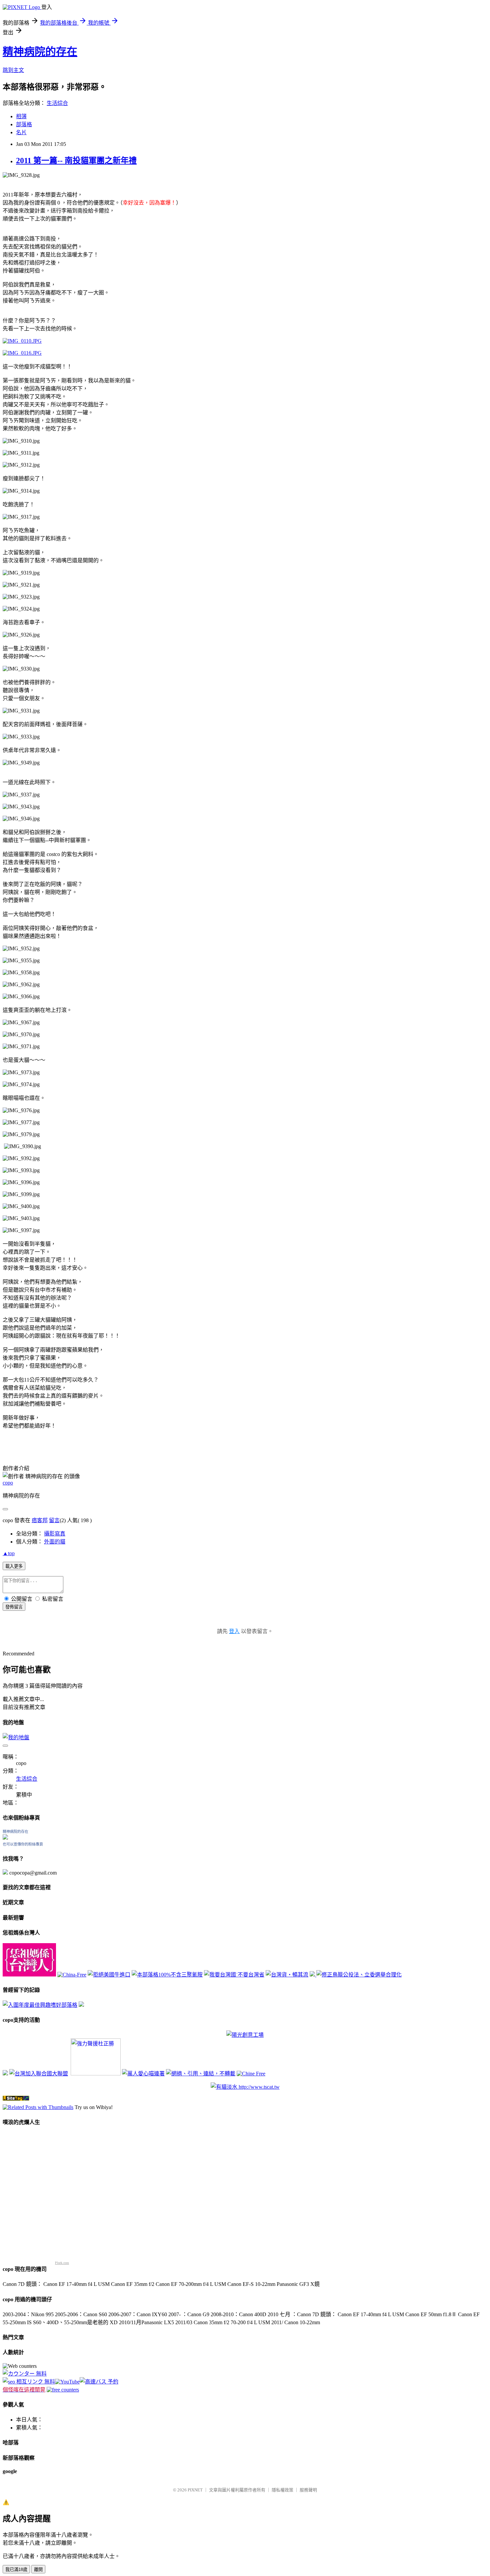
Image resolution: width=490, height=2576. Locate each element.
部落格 (24, 124)
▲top (9, 1553)
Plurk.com (62, 2263)
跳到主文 (13, 70)
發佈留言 (14, 1607)
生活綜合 (57, 103)
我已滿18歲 (16, 2570)
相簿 (21, 116)
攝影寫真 (55, 1534)
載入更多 (14, 1566)
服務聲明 (308, 2490)
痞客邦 (40, 1520)
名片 (21, 132)
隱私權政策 (282, 2490)
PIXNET (195, 2490)
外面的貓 (55, 1542)
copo (8, 1483)
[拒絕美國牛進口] (109, 1975)
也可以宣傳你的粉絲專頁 (23, 1844)
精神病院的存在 (40, 52)
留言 (54, 1520)
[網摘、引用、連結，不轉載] (201, 2074)
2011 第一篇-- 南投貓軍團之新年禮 (76, 161)
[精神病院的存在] (5, 1838)
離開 (38, 2570)
